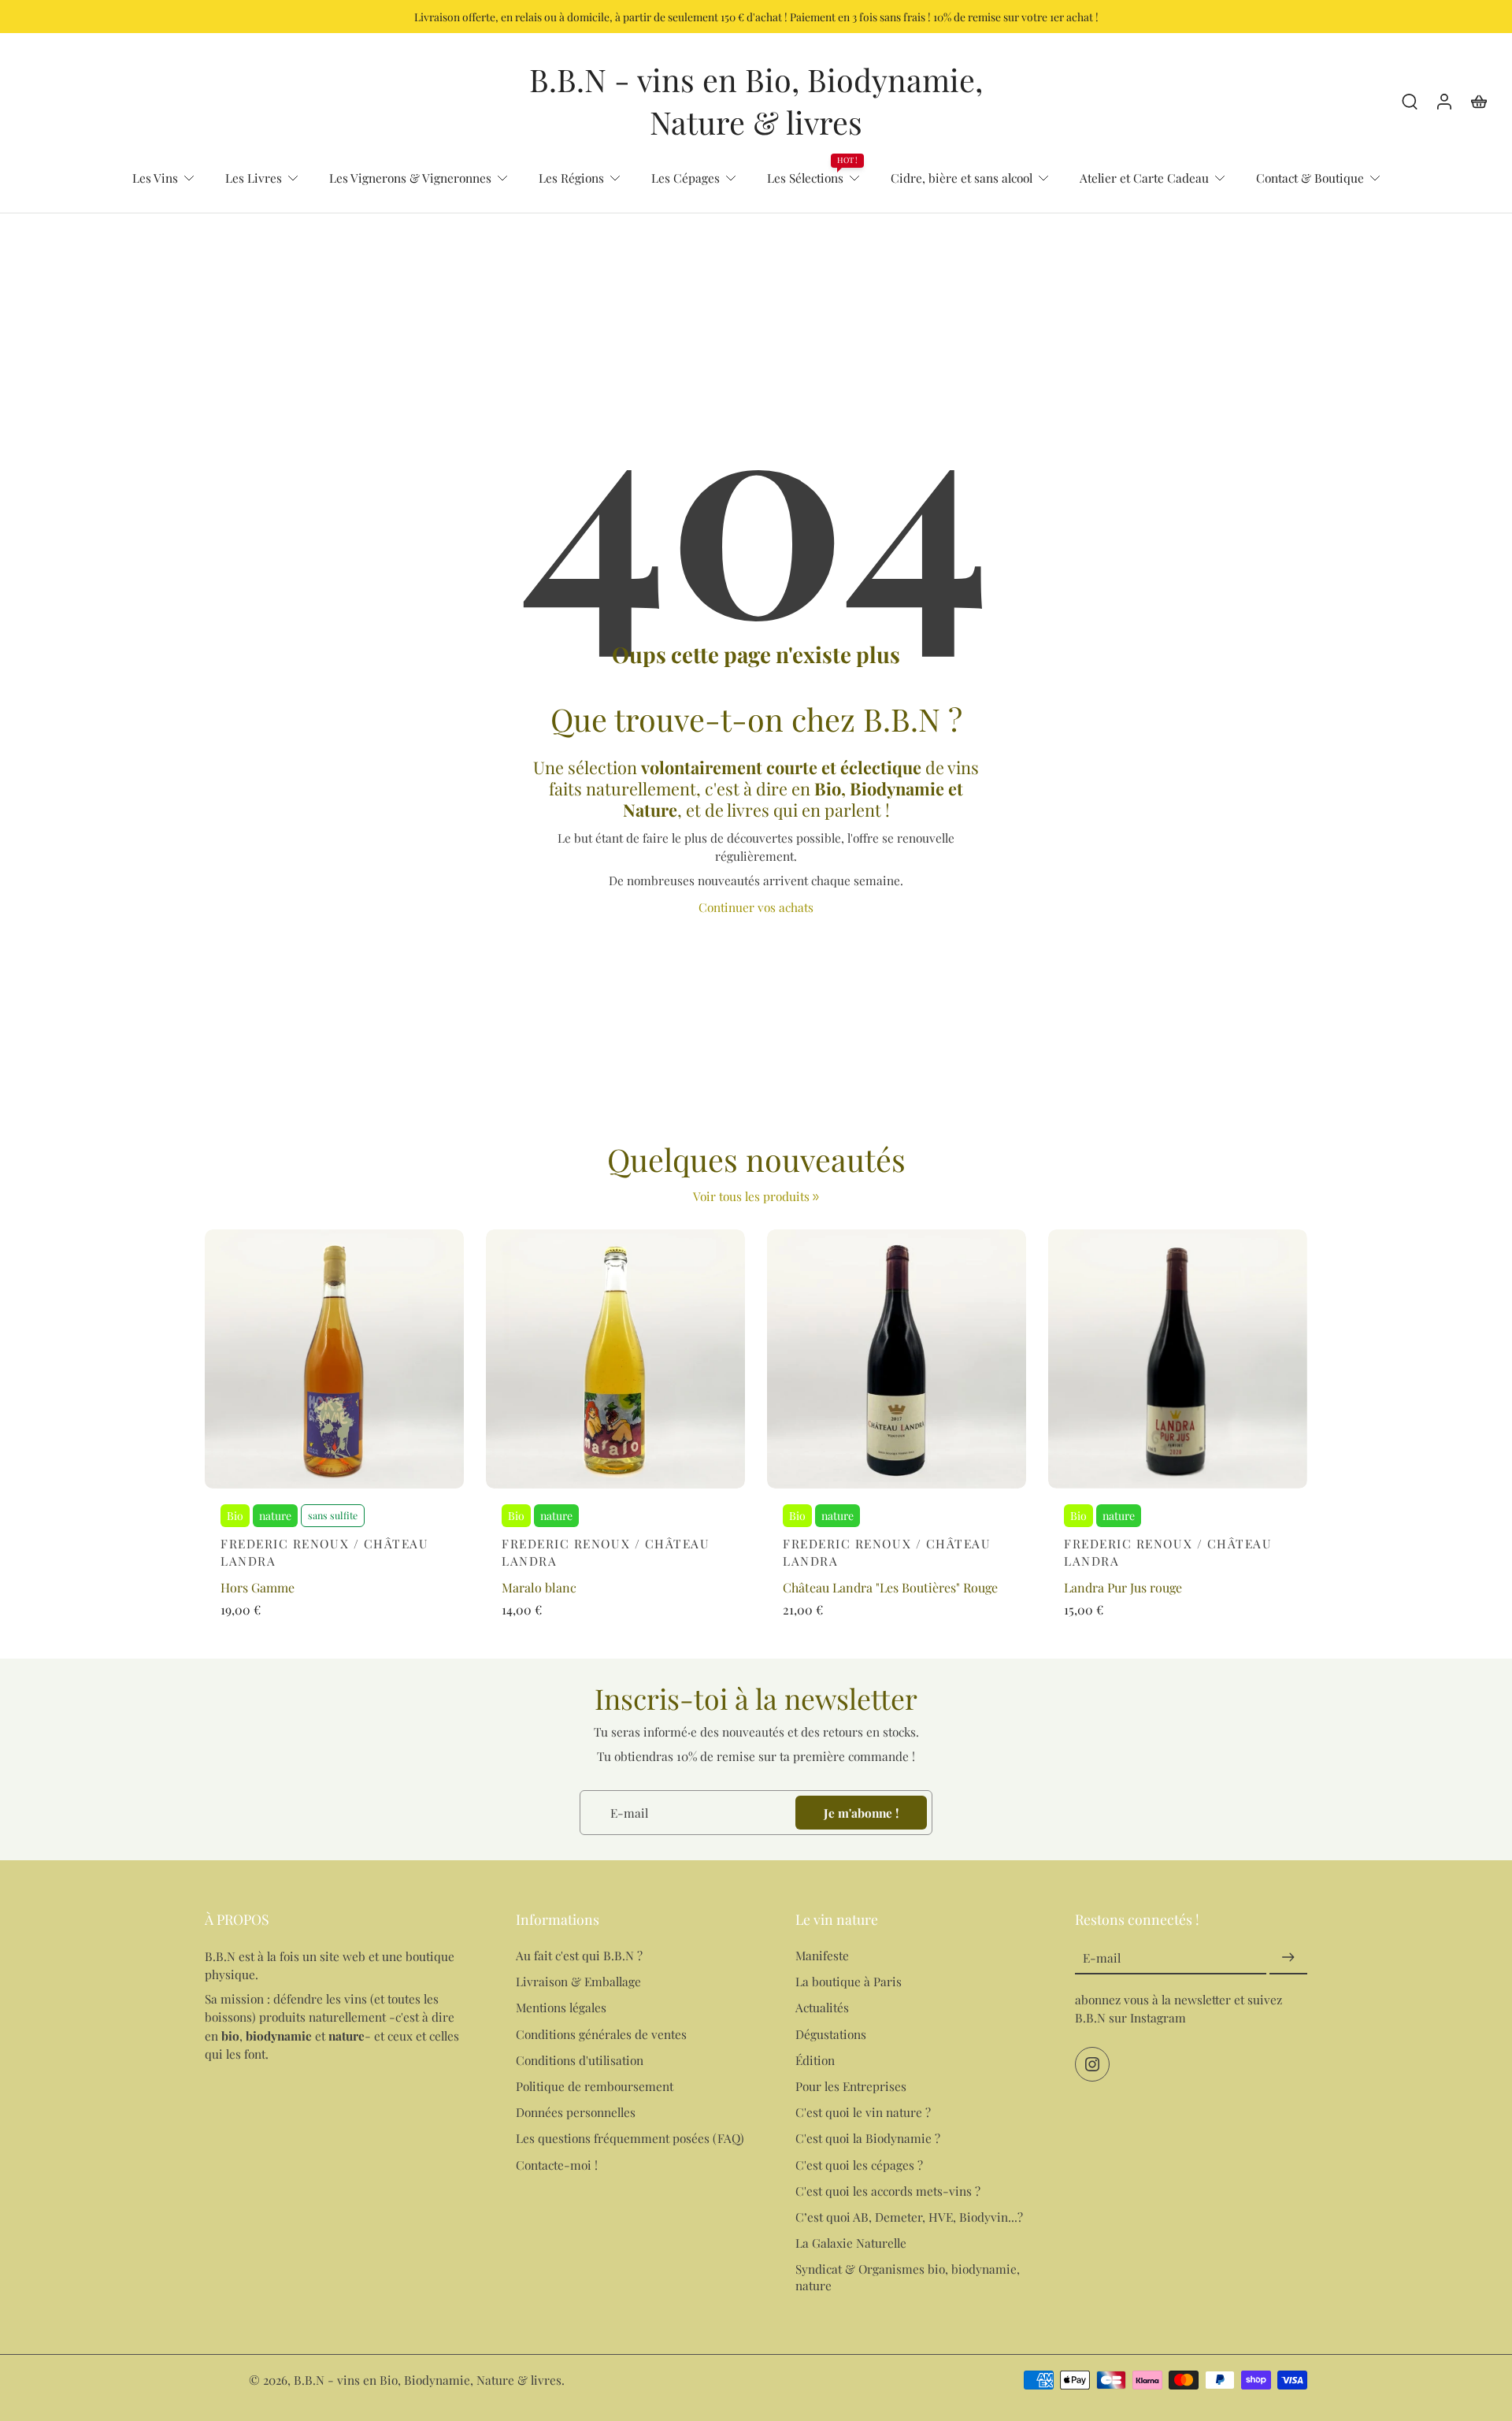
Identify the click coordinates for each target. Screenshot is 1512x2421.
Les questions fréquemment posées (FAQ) (630, 2139)
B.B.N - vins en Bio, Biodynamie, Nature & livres (428, 2380)
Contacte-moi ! (557, 2165)
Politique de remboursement (595, 2086)
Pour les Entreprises (851, 2086)
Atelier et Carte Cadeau (1144, 178)
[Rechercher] (1410, 101)
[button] (337, 1919)
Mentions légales (561, 2008)
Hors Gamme (258, 1587)
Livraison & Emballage (578, 1982)
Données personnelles (576, 2113)
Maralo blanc (539, 1587)
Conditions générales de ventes (601, 2034)
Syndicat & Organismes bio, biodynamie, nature (908, 2278)
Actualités (822, 2008)
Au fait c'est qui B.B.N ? (579, 1956)
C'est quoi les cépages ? (859, 2165)
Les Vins (155, 178)
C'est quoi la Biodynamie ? (868, 2139)
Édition (815, 2060)
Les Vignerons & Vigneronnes (410, 178)
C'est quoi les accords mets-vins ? (888, 2191)
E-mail (1102, 1958)
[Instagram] (1092, 2065)
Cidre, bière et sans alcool (962, 178)
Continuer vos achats (756, 907)
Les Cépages (686, 178)
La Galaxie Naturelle (851, 2243)
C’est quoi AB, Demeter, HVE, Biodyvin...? (909, 2217)
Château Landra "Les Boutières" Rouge (890, 1587)
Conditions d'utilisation (580, 2060)
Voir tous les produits (751, 1196)
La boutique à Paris (849, 1982)
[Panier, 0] (1479, 101)
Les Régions (571, 178)
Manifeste (822, 1956)
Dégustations (831, 2034)
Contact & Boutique (1310, 178)
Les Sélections (805, 178)
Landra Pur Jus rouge (1123, 1587)
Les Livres (254, 178)
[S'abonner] (1288, 1958)
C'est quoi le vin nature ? (863, 2113)
